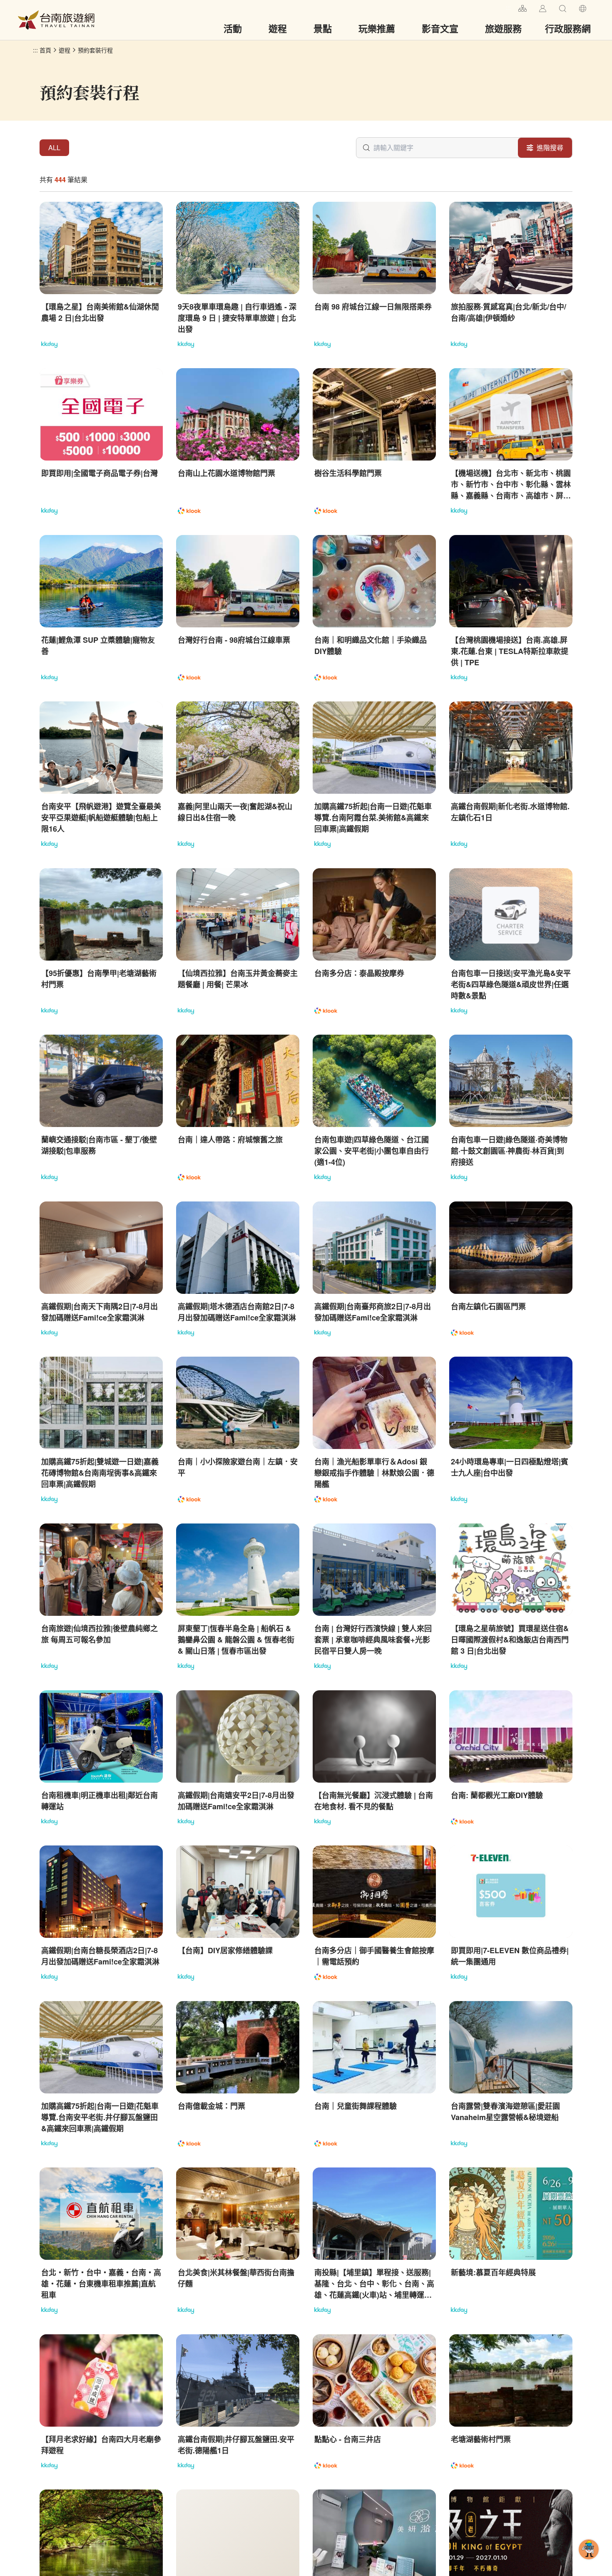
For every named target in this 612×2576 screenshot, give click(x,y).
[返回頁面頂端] (589, 2563)
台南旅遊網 (56, 20)
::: (508, 7)
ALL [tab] (54, 147)
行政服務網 (568, 28)
